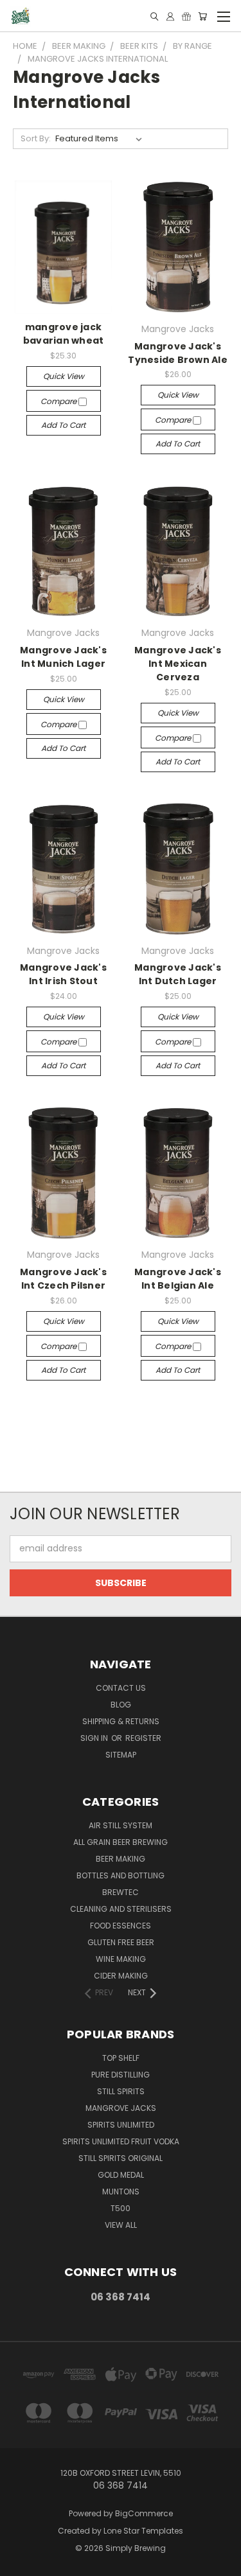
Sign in (95, 1738)
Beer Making (121, 1859)
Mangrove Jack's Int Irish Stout (63, 974)
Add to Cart (63, 425)
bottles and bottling (121, 1875)
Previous (20, 2563)
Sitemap (121, 1755)
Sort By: (36, 138)
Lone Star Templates (143, 2531)
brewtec (121, 1892)
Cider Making (121, 1976)
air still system (121, 1825)
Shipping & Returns (121, 1721)
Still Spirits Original (121, 2158)
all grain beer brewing (121, 1842)
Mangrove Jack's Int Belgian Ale (178, 1279)
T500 (121, 2208)
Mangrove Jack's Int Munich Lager (63, 657)
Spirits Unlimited (121, 2125)
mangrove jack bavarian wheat (64, 334)
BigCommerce (144, 2513)
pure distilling (121, 2075)
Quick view (64, 376)
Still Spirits (121, 2091)
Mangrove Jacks (121, 2108)
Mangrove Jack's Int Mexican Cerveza (178, 664)
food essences (121, 1926)
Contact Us (121, 1688)
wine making (121, 1959)
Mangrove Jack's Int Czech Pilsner (63, 1279)
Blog (121, 1705)
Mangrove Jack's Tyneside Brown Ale (178, 353)
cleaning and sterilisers (121, 1909)
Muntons (121, 2192)
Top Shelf (121, 2058)
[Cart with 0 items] (202, 16)
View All (121, 2225)
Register (143, 1738)
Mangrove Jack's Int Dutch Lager (178, 974)
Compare (59, 401)
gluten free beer (121, 1942)
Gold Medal (121, 2175)
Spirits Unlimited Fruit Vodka (121, 2141)
